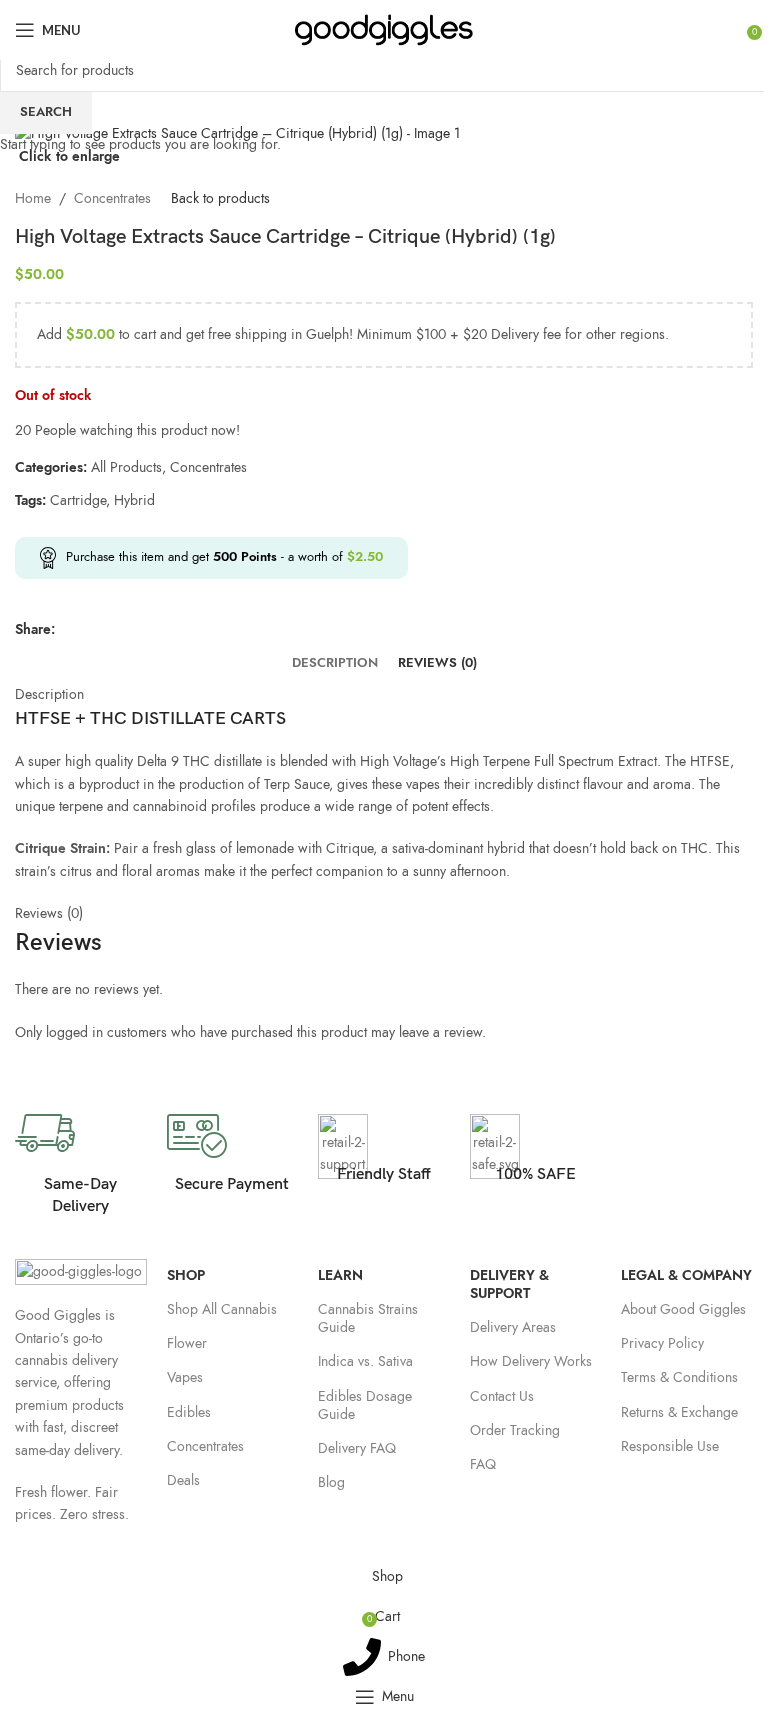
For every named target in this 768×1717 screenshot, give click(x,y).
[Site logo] (384, 28)
